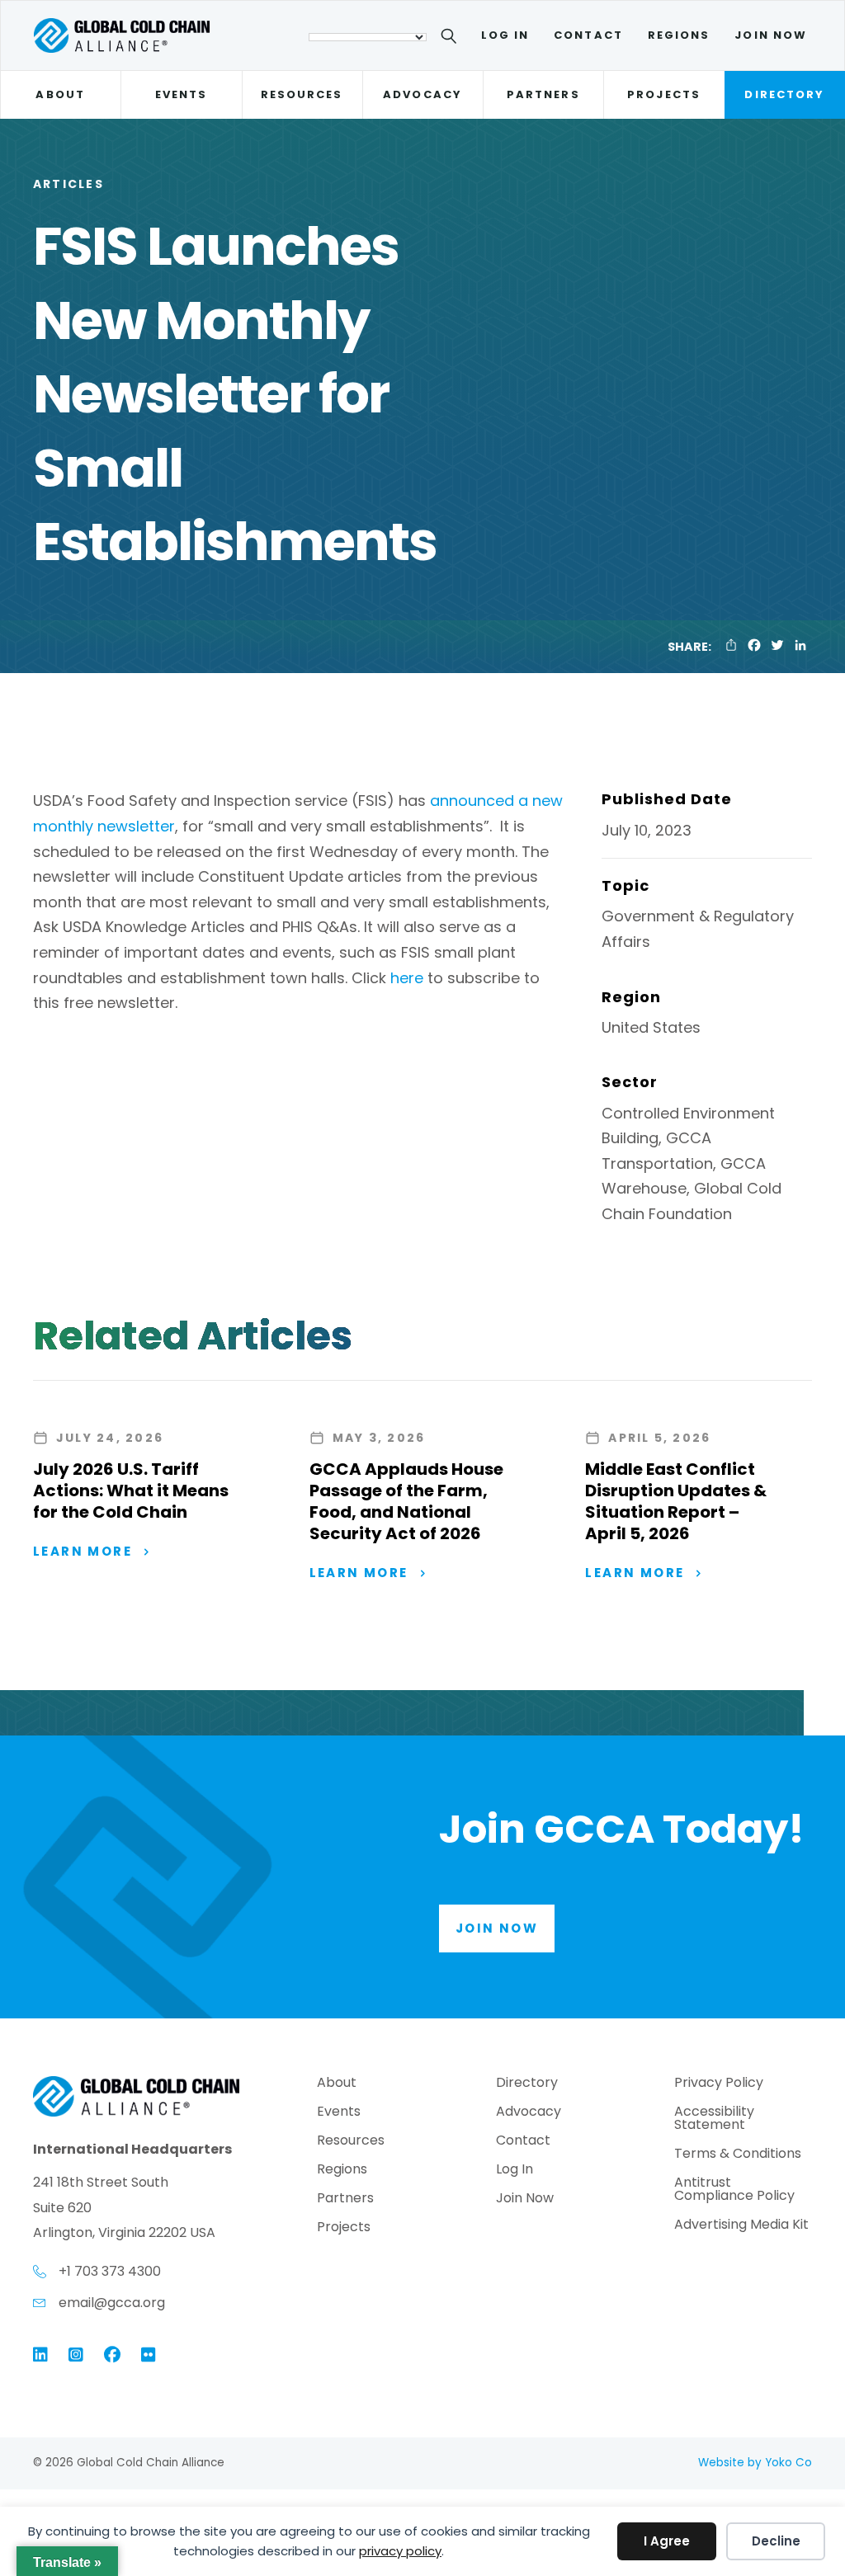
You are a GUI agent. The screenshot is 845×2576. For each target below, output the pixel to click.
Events (181, 94)
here (407, 978)
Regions (679, 35)
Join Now (771, 35)
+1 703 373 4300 (110, 2271)
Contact (588, 35)
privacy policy (400, 2551)
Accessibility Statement (714, 2119)
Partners (543, 94)
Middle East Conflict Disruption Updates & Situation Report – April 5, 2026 (676, 1501)
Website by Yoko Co (755, 2463)
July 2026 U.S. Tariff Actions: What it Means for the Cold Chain (131, 1491)
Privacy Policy (719, 2084)
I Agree (667, 2541)
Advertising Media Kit (741, 2226)
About (60, 94)
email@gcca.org (112, 2303)
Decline (776, 2541)
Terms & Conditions (738, 2155)
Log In (505, 35)
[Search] (452, 39)
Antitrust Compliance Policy (734, 2190)
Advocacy (422, 94)
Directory (784, 94)
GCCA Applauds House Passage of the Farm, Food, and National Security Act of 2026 (406, 1501)
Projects (664, 94)
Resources (302, 94)
